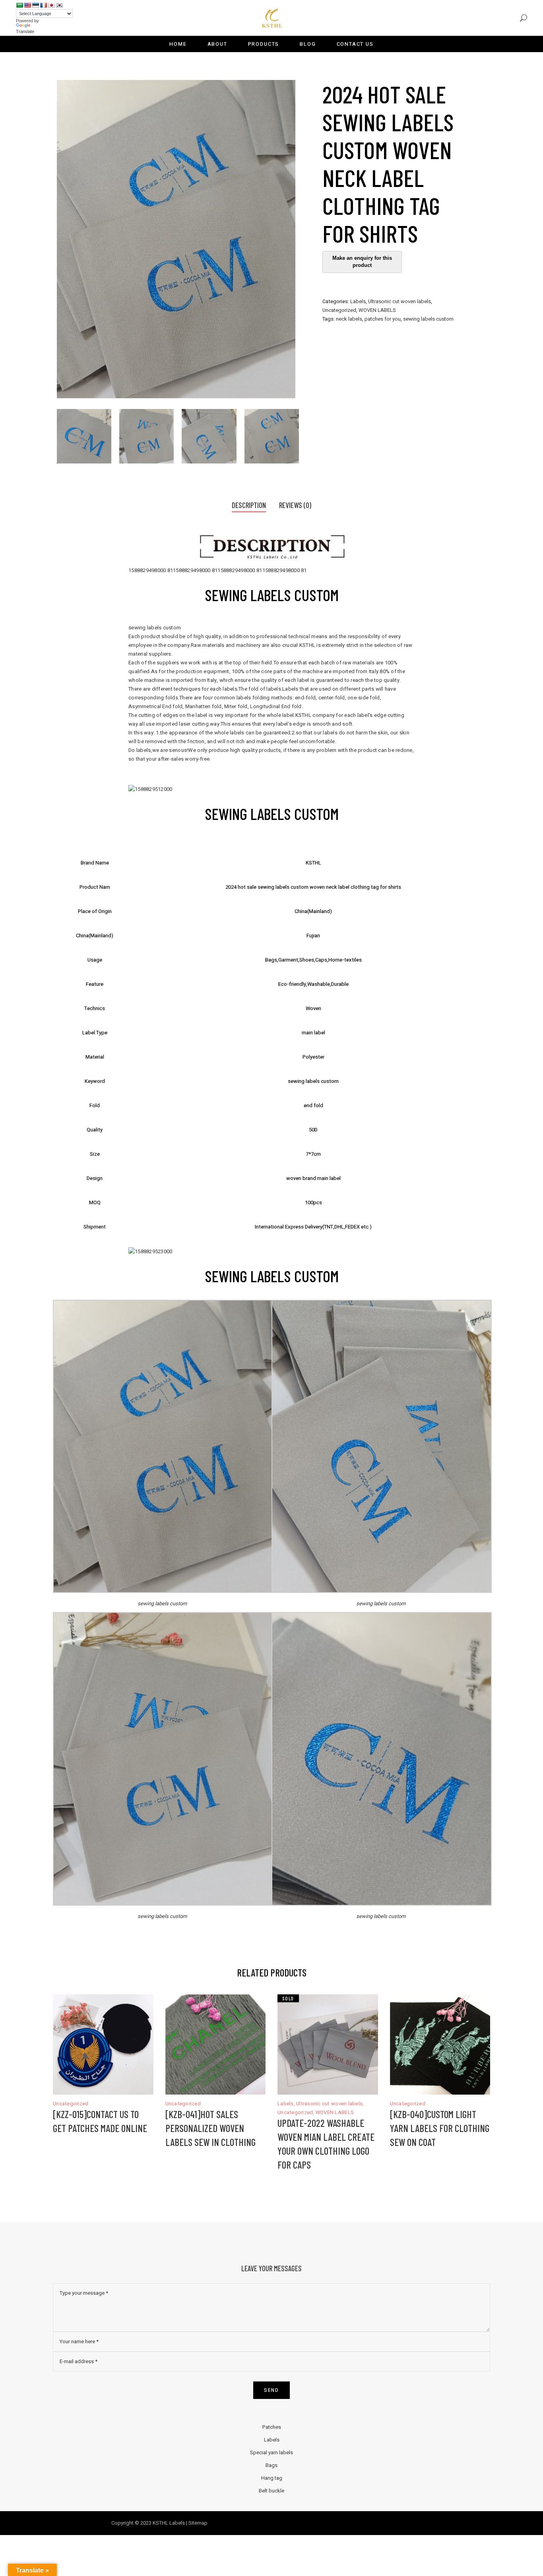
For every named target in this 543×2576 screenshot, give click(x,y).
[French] (43, 5)
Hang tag (272, 2478)
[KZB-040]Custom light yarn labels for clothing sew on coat (440, 2128)
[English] (27, 5)
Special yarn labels (271, 2452)
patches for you (383, 319)
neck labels (349, 319)
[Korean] (59, 5)
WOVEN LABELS (377, 310)
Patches (272, 2427)
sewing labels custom (428, 319)
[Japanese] (51, 5)
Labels (358, 301)
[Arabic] (19, 5)
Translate (25, 31)
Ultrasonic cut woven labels (399, 301)
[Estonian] (35, 5)
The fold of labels (260, 689)
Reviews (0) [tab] (295, 505)
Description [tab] (249, 505)
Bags (271, 2465)
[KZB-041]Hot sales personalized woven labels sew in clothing (210, 2128)
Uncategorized (339, 310)
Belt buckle (271, 2491)
